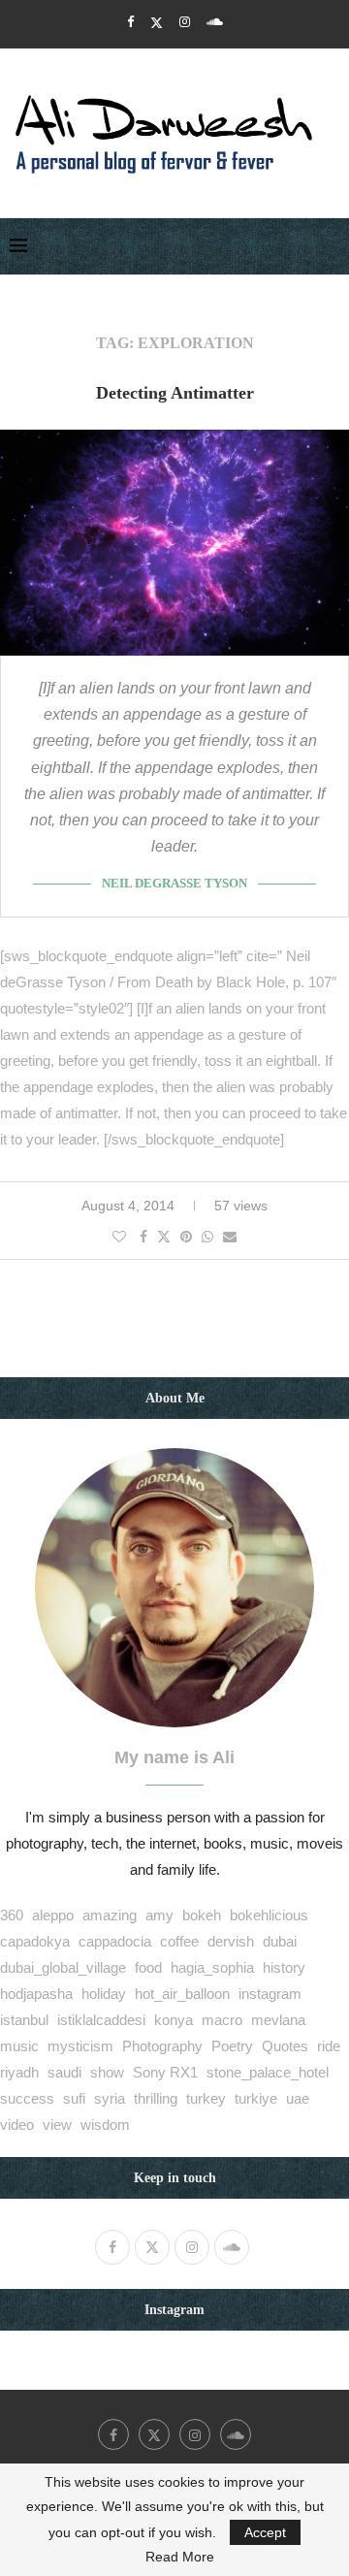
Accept (265, 2532)
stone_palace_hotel (268, 2072)
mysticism (80, 2046)
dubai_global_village (63, 1967)
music (19, 2046)
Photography (162, 2046)
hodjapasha (36, 1994)
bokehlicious (269, 1915)
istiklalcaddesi (101, 2020)
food (148, 1967)
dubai (280, 1941)
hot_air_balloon (182, 1994)
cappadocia (115, 1941)
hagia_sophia (212, 1967)
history (284, 1967)
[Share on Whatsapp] (207, 1237)
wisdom (105, 2125)
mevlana (278, 2020)
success (27, 2098)
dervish (231, 1941)
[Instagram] (185, 22)
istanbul (24, 2020)
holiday (104, 1994)
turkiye (256, 2098)
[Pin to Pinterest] (186, 1237)
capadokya (35, 1941)
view (57, 2125)
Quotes (285, 2046)
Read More (180, 2557)
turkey (206, 2098)
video (17, 2125)
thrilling (156, 2098)
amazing (110, 1915)
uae (298, 2098)
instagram (270, 1994)
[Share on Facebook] (143, 1237)
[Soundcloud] (215, 22)
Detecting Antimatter (175, 393)
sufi (74, 2098)
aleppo (53, 1915)
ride (329, 2046)
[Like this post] (119, 1237)
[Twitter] (157, 22)
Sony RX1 (165, 2072)
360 (12, 1915)
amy (159, 1915)
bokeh (202, 1915)
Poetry (232, 2046)
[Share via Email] (230, 1237)
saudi (64, 2072)
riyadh (19, 2072)
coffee (179, 1941)
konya (174, 2020)
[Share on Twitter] (164, 1236)
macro (222, 2020)
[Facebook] (130, 22)
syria (110, 2098)
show (107, 2072)
